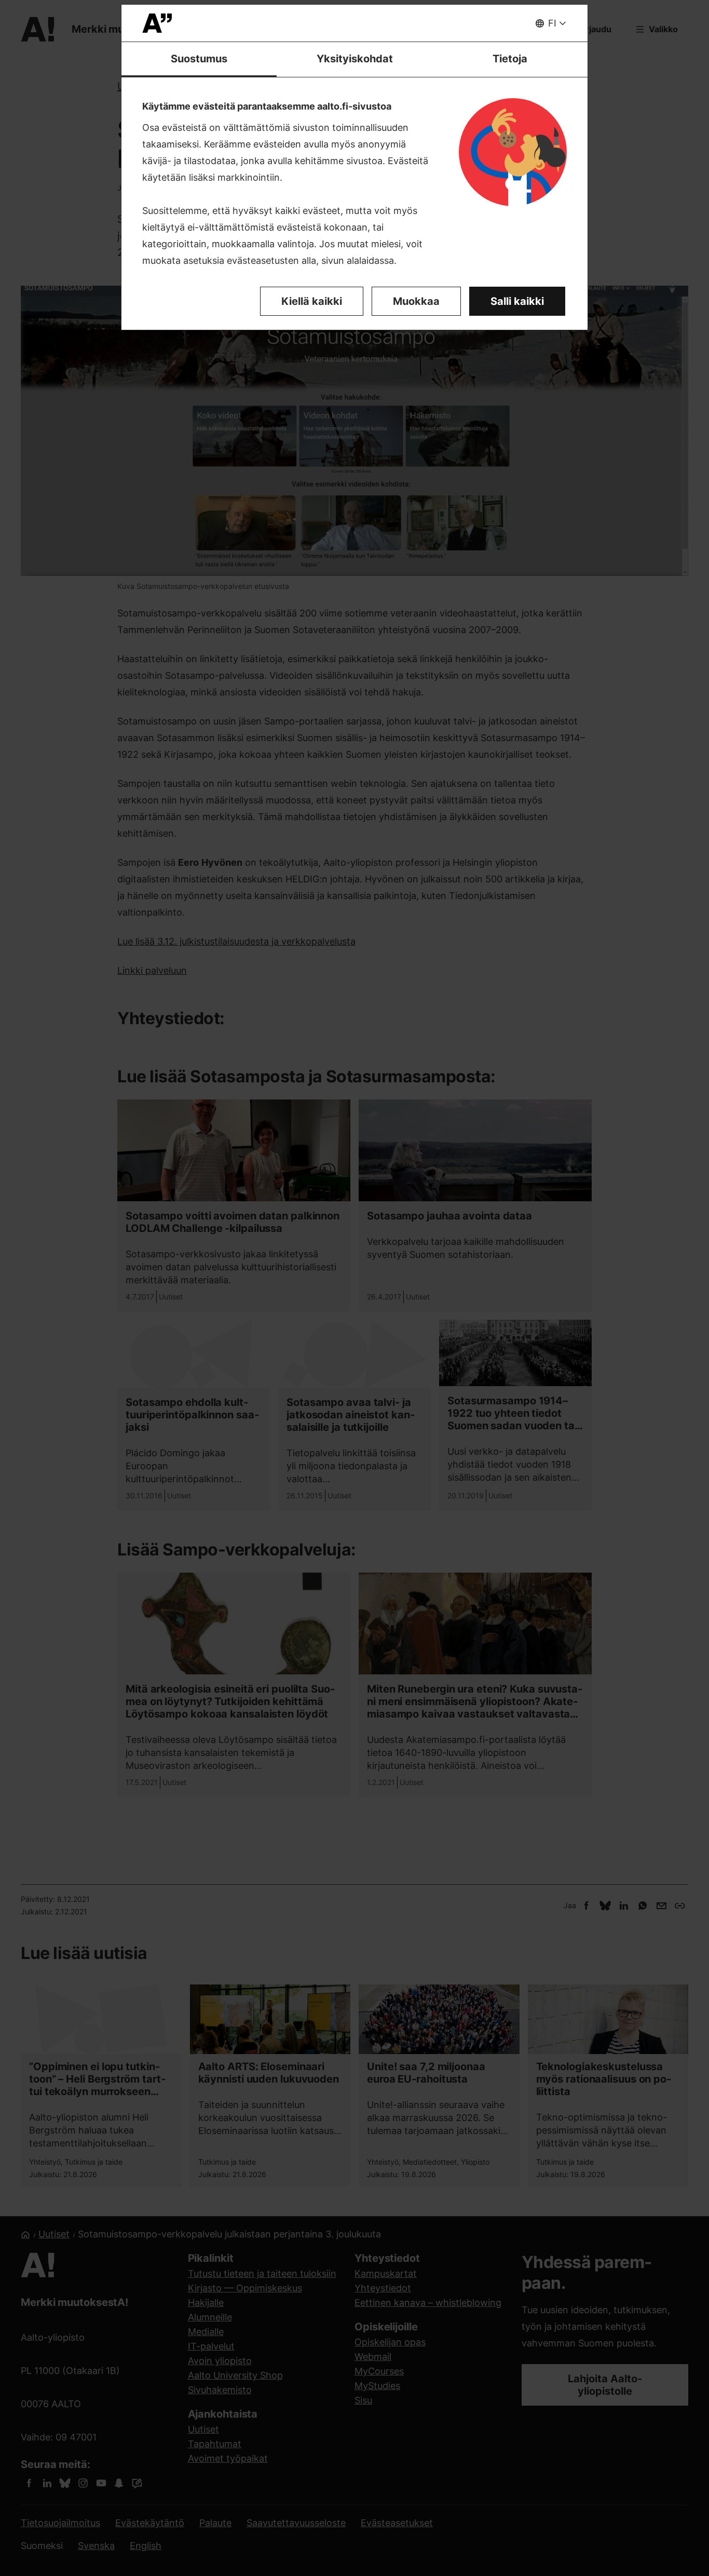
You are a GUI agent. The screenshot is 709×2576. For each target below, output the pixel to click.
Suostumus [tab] (199, 59)
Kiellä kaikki (312, 301)
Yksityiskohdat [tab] (355, 59)
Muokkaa (416, 301)
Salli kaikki (517, 301)
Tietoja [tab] (510, 59)
